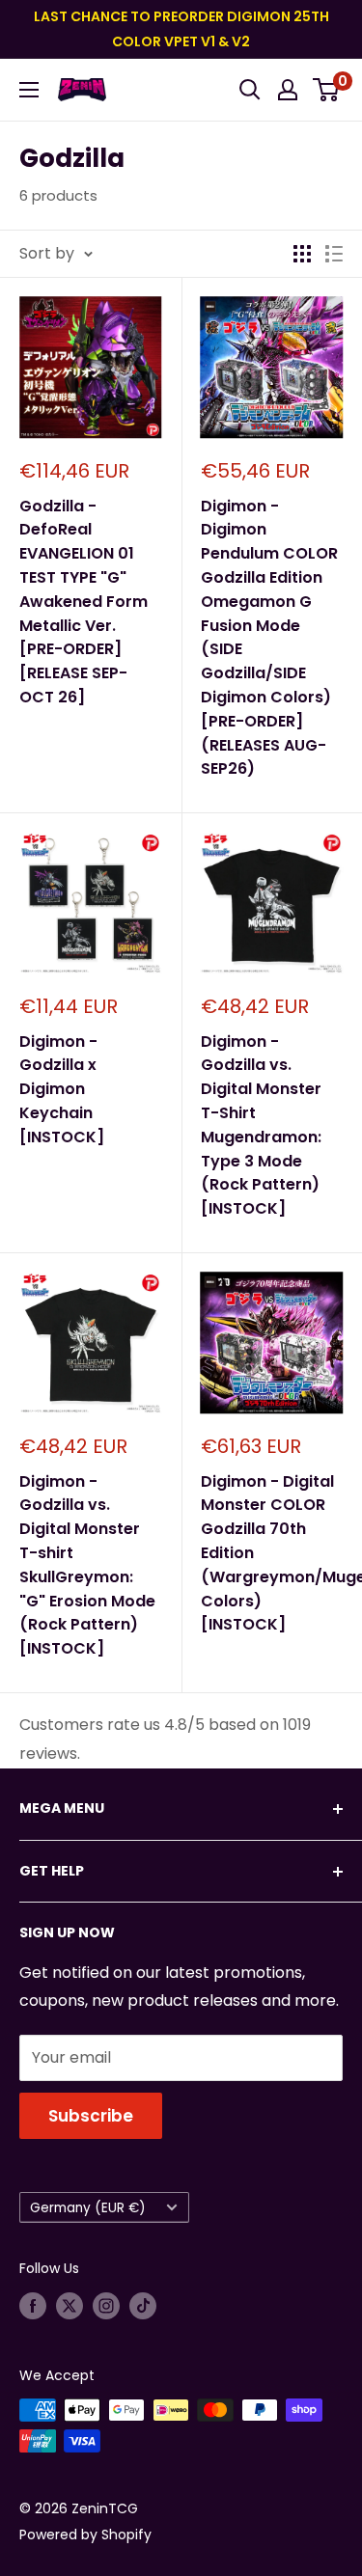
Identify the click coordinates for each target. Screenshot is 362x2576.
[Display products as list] (334, 254)
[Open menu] (29, 90)
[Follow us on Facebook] (33, 2306)
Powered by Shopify (85, 2535)
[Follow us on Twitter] (70, 2306)
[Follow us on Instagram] (106, 2306)
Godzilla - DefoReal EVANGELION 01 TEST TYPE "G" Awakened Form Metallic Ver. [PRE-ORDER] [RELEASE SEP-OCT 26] (84, 602)
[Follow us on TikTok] (143, 2306)
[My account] (288, 90)
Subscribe (91, 2116)
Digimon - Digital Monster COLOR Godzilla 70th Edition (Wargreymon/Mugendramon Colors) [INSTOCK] (272, 1553)
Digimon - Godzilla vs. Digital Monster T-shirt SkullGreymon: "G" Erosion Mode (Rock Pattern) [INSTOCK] (87, 1565)
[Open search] (250, 90)
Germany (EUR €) (88, 2208)
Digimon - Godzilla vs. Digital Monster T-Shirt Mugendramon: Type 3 (261, 1125)
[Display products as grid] (302, 254)
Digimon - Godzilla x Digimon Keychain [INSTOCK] (62, 1089)
